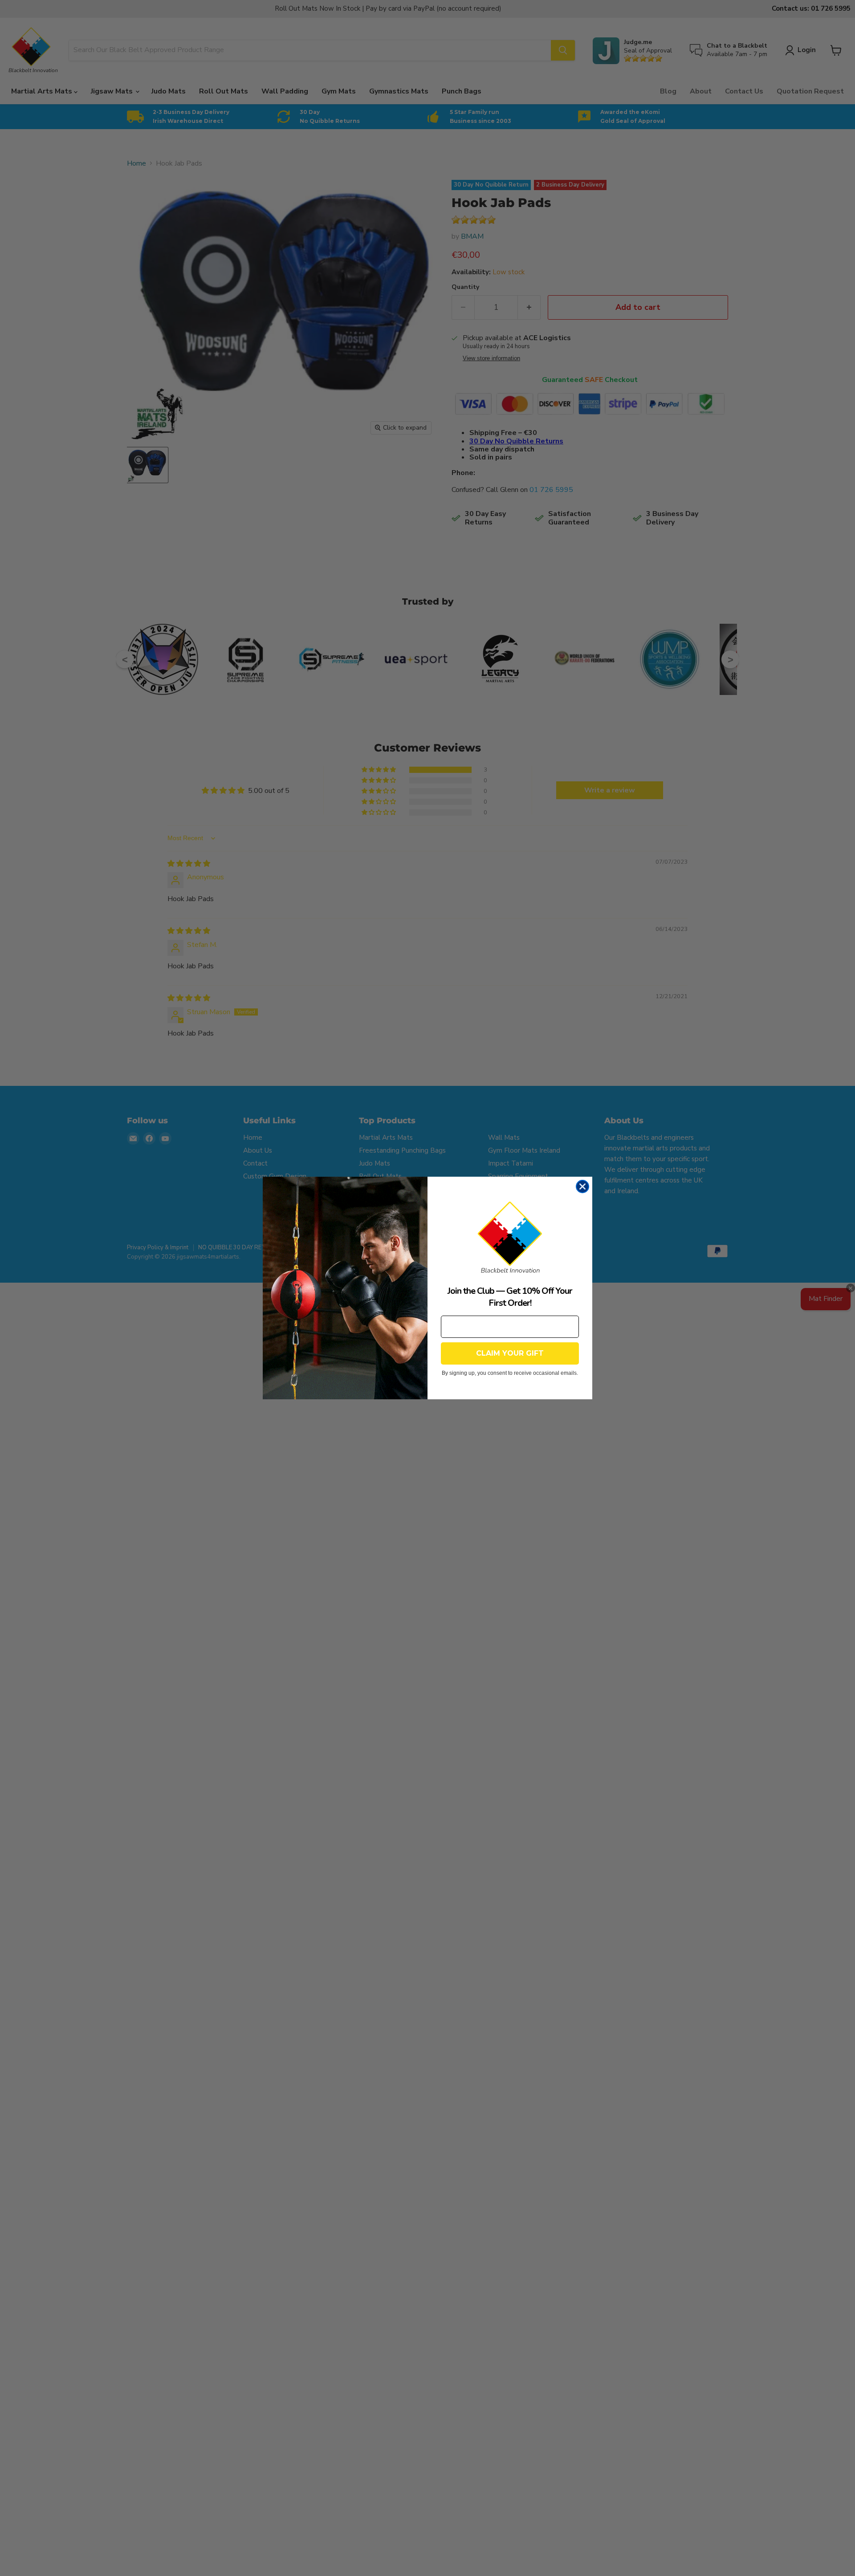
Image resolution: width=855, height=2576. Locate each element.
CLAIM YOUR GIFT (510, 1353)
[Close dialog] (582, 1186)
